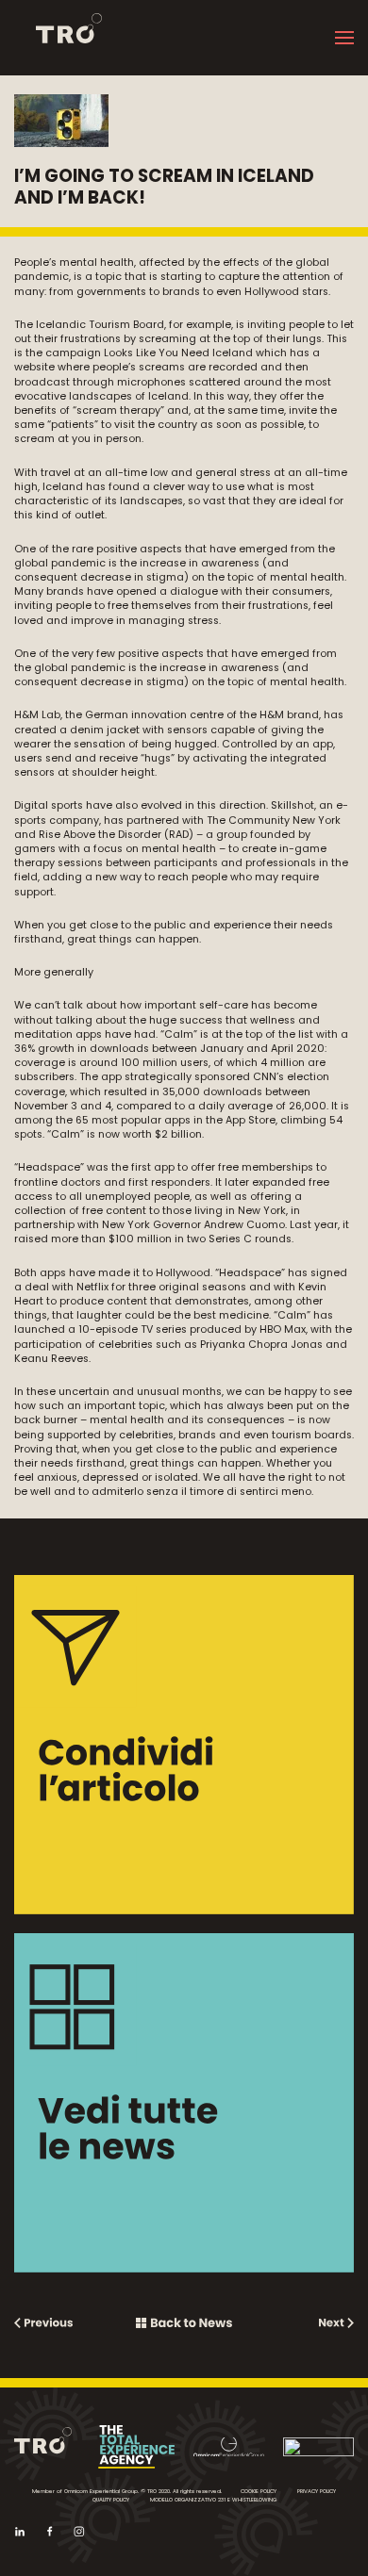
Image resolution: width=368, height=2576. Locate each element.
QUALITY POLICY (111, 2500)
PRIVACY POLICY (317, 2491)
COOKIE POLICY (259, 2491)
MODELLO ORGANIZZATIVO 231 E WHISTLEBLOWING (213, 2500)
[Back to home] (58, 38)
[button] (344, 38)
